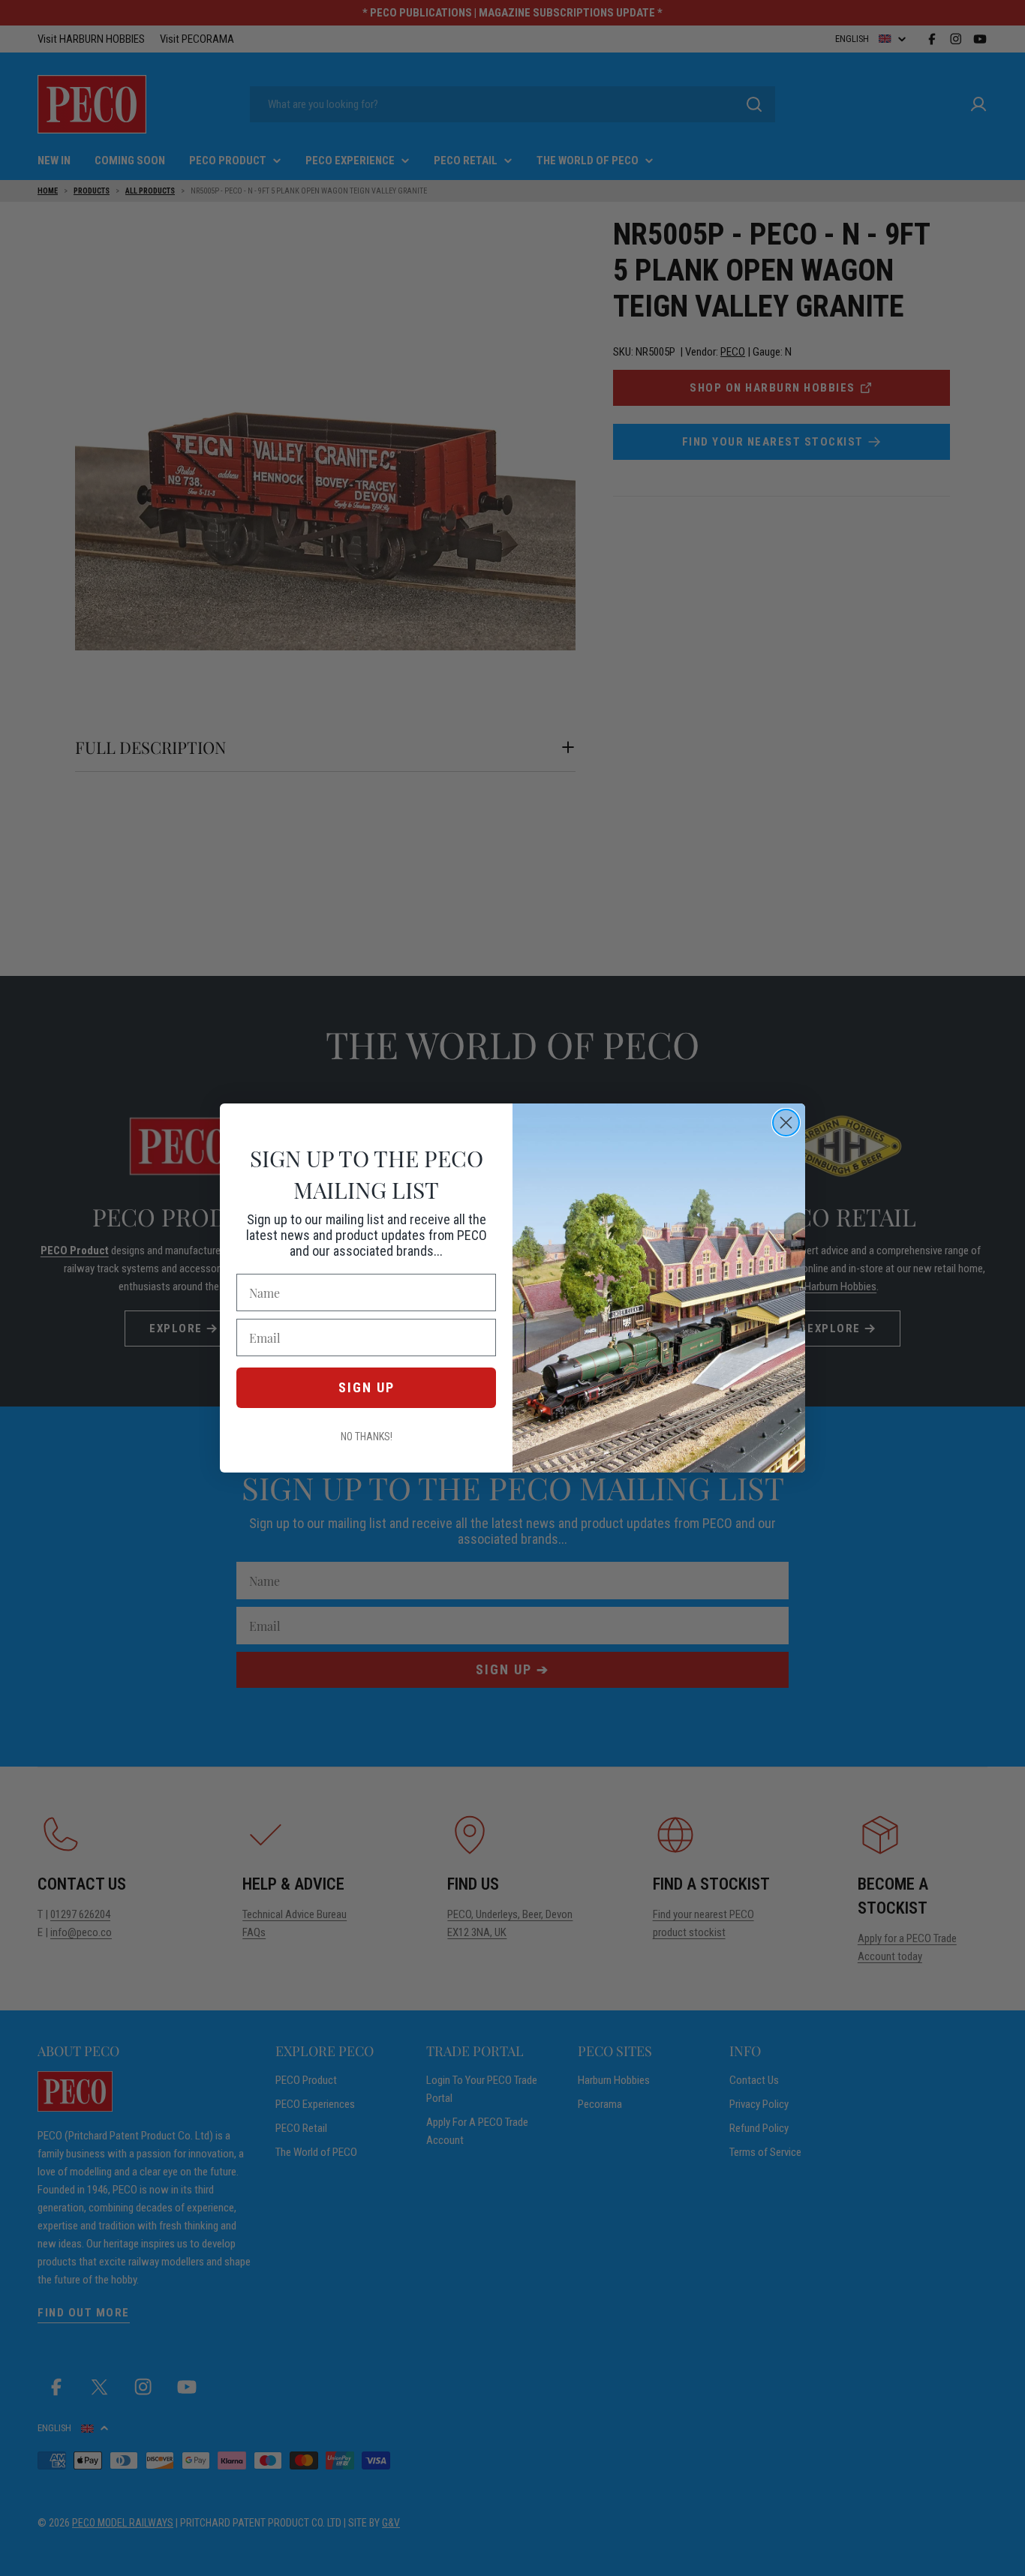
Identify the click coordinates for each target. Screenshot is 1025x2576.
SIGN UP (367, 1387)
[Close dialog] (786, 1123)
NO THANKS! (367, 1437)
